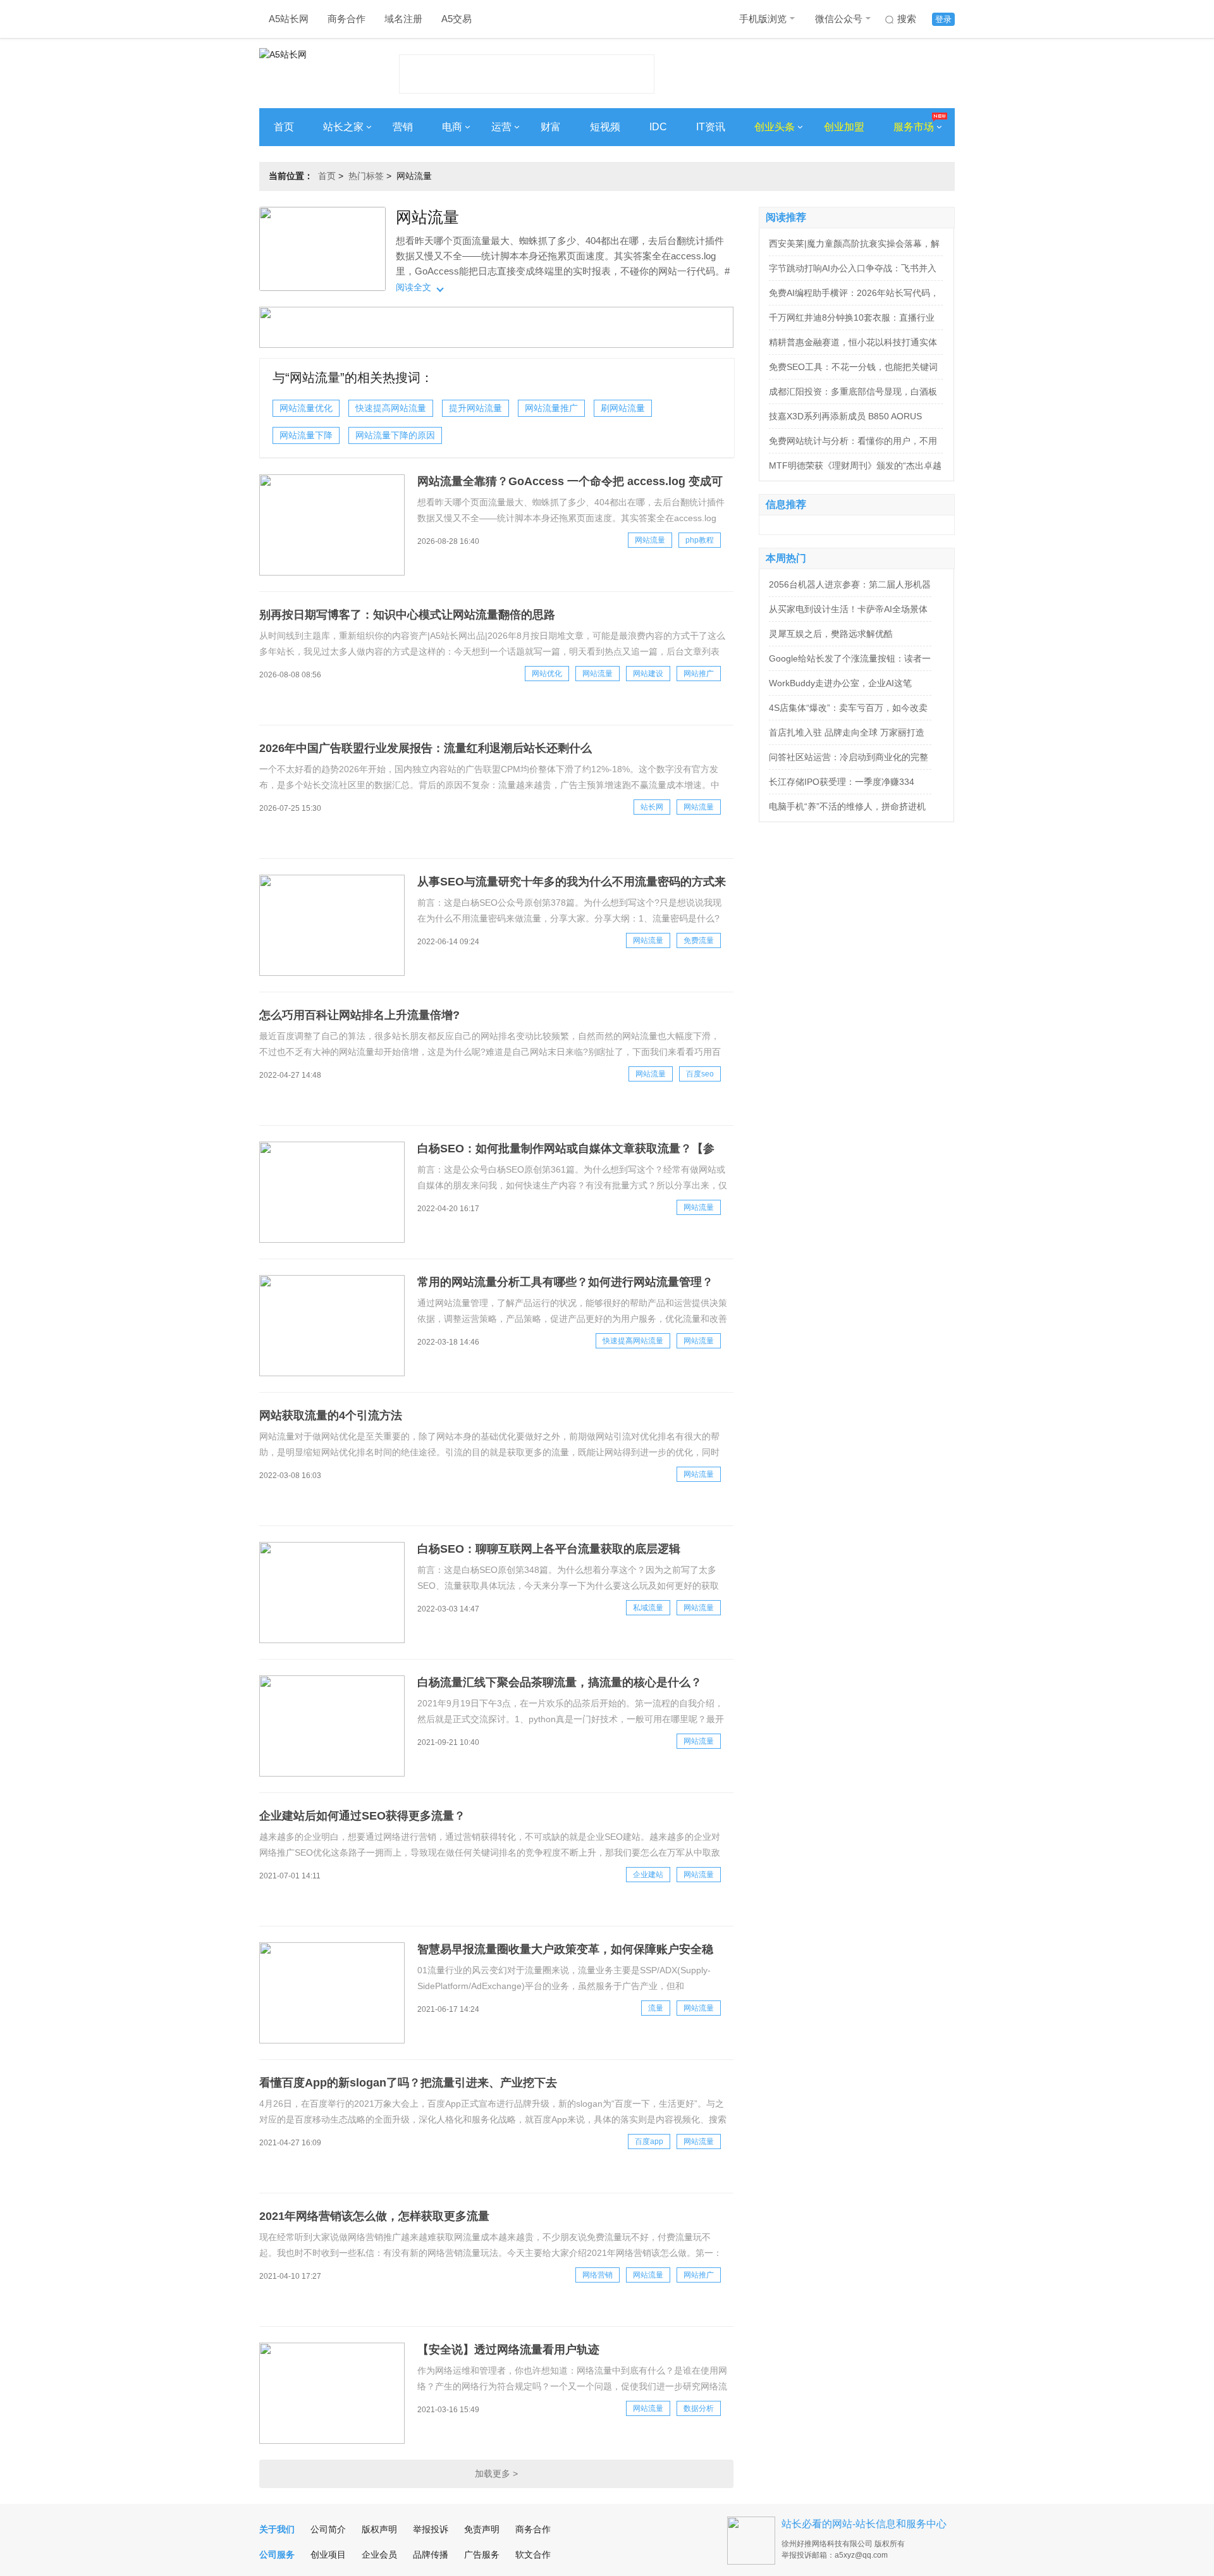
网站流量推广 (551, 408)
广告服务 (482, 2554)
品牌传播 (431, 2554)
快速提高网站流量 (391, 408)
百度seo (700, 1074)
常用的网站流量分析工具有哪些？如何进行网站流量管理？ (565, 1282)
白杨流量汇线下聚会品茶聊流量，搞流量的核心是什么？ (560, 1682)
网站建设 (648, 674)
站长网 (652, 807)
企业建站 (648, 1875)
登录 (943, 19)
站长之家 (343, 127)
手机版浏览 (763, 19)
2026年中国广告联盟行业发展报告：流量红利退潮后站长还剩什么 (426, 748)
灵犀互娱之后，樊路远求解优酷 (831, 634)
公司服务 (277, 2554)
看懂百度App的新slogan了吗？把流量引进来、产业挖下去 (408, 2083)
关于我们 (277, 2529)
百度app (649, 2142)
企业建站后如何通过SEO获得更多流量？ (362, 1816)
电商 (452, 127)
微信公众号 (839, 19)
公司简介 (328, 2529)
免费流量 (699, 940)
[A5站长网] (310, 70)
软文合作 (533, 2554)
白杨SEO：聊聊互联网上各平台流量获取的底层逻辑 (549, 1549)
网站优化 (547, 674)
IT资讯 (711, 127)
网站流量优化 (306, 408)
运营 (501, 127)
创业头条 (775, 127)
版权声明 (379, 2529)
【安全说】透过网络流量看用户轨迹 (508, 2350)
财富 (551, 127)
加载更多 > (496, 2474)
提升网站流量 (475, 408)
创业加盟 (844, 127)
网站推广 (699, 674)
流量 (656, 2008)
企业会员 (379, 2554)
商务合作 (346, 19)
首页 (284, 127)
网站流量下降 (306, 435)
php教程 (700, 540)
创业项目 (328, 2554)
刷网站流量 (623, 408)
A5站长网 (289, 19)
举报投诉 (431, 2529)
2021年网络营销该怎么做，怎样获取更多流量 (374, 2216)
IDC (658, 127)
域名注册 (403, 19)
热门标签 (366, 176)
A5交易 (457, 19)
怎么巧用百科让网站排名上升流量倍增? (359, 1015)
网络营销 (598, 2275)
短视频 (605, 127)
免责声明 (482, 2529)
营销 (403, 127)
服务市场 (914, 127)
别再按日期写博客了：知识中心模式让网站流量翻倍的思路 (407, 615)
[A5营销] (496, 345)
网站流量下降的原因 (395, 435)
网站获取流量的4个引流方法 (331, 1415)
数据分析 (699, 2408)
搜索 (907, 19)
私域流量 (648, 1608)
